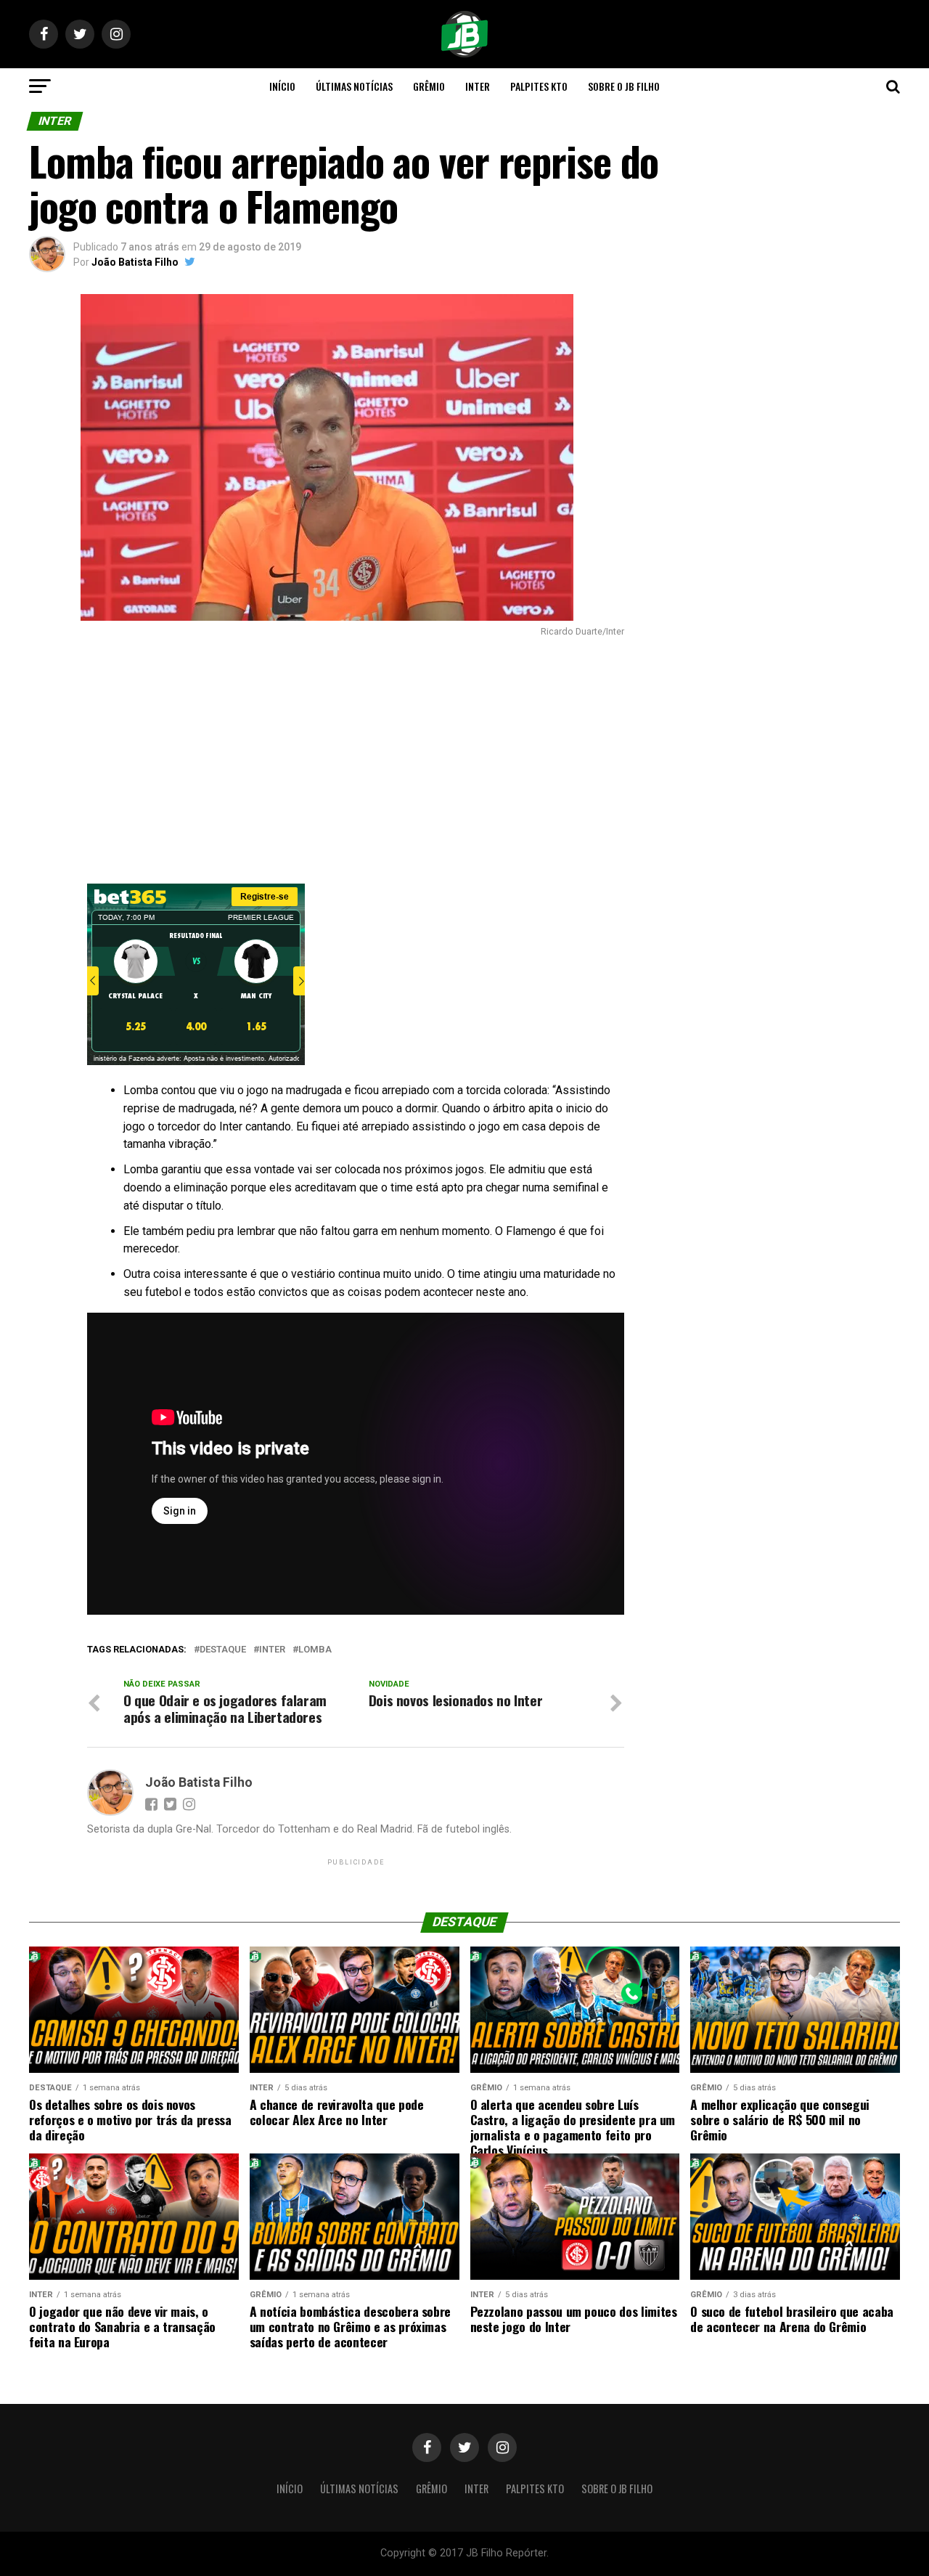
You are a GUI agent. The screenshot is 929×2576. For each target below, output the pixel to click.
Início (282, 86)
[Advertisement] (327, 760)
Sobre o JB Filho (624, 86)
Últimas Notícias (354, 86)
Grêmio (429, 86)
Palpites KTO (539, 86)
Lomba (315, 1650)
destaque (223, 1650)
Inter (478, 86)
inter (272, 1650)
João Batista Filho (135, 262)
